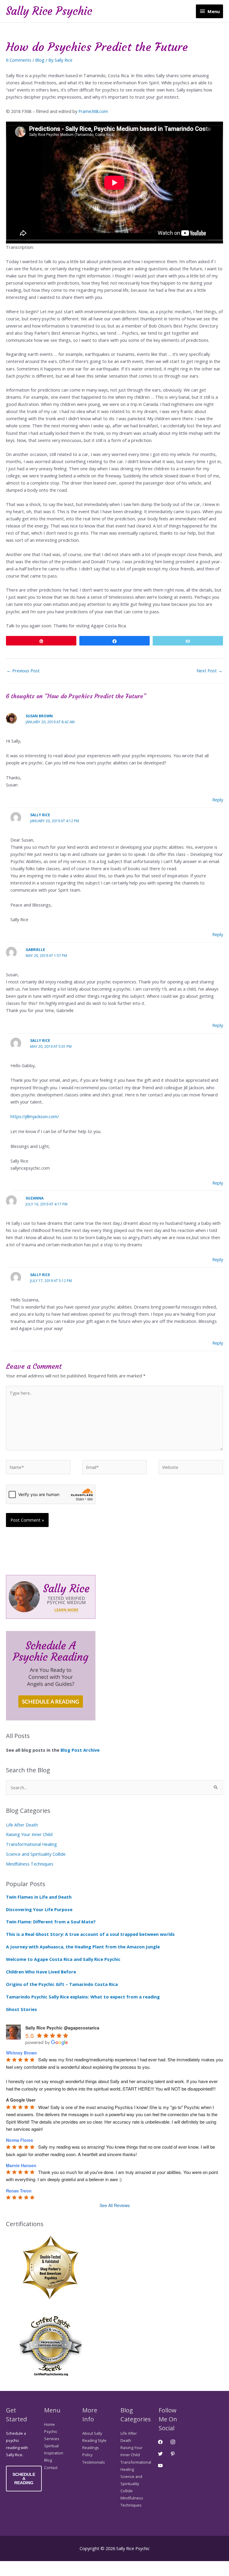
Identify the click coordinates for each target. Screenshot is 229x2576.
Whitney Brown (21, 2053)
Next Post (209, 671)
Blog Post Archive (81, 1750)
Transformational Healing (31, 1844)
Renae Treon (19, 2191)
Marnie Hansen (21, 2165)
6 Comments (19, 60)
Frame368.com (93, 111)
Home (49, 2424)
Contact (51, 2468)
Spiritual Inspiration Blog (54, 2453)
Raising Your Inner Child (29, 1834)
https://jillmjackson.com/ (35, 1116)
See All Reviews (115, 2205)
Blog (40, 60)
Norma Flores (20, 2140)
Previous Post (23, 671)
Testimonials (94, 2462)
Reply (218, 800)
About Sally (92, 2433)
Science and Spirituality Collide (36, 1854)
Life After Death (22, 1825)
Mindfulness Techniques (30, 1864)
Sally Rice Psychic (49, 11)
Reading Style (94, 2440)
